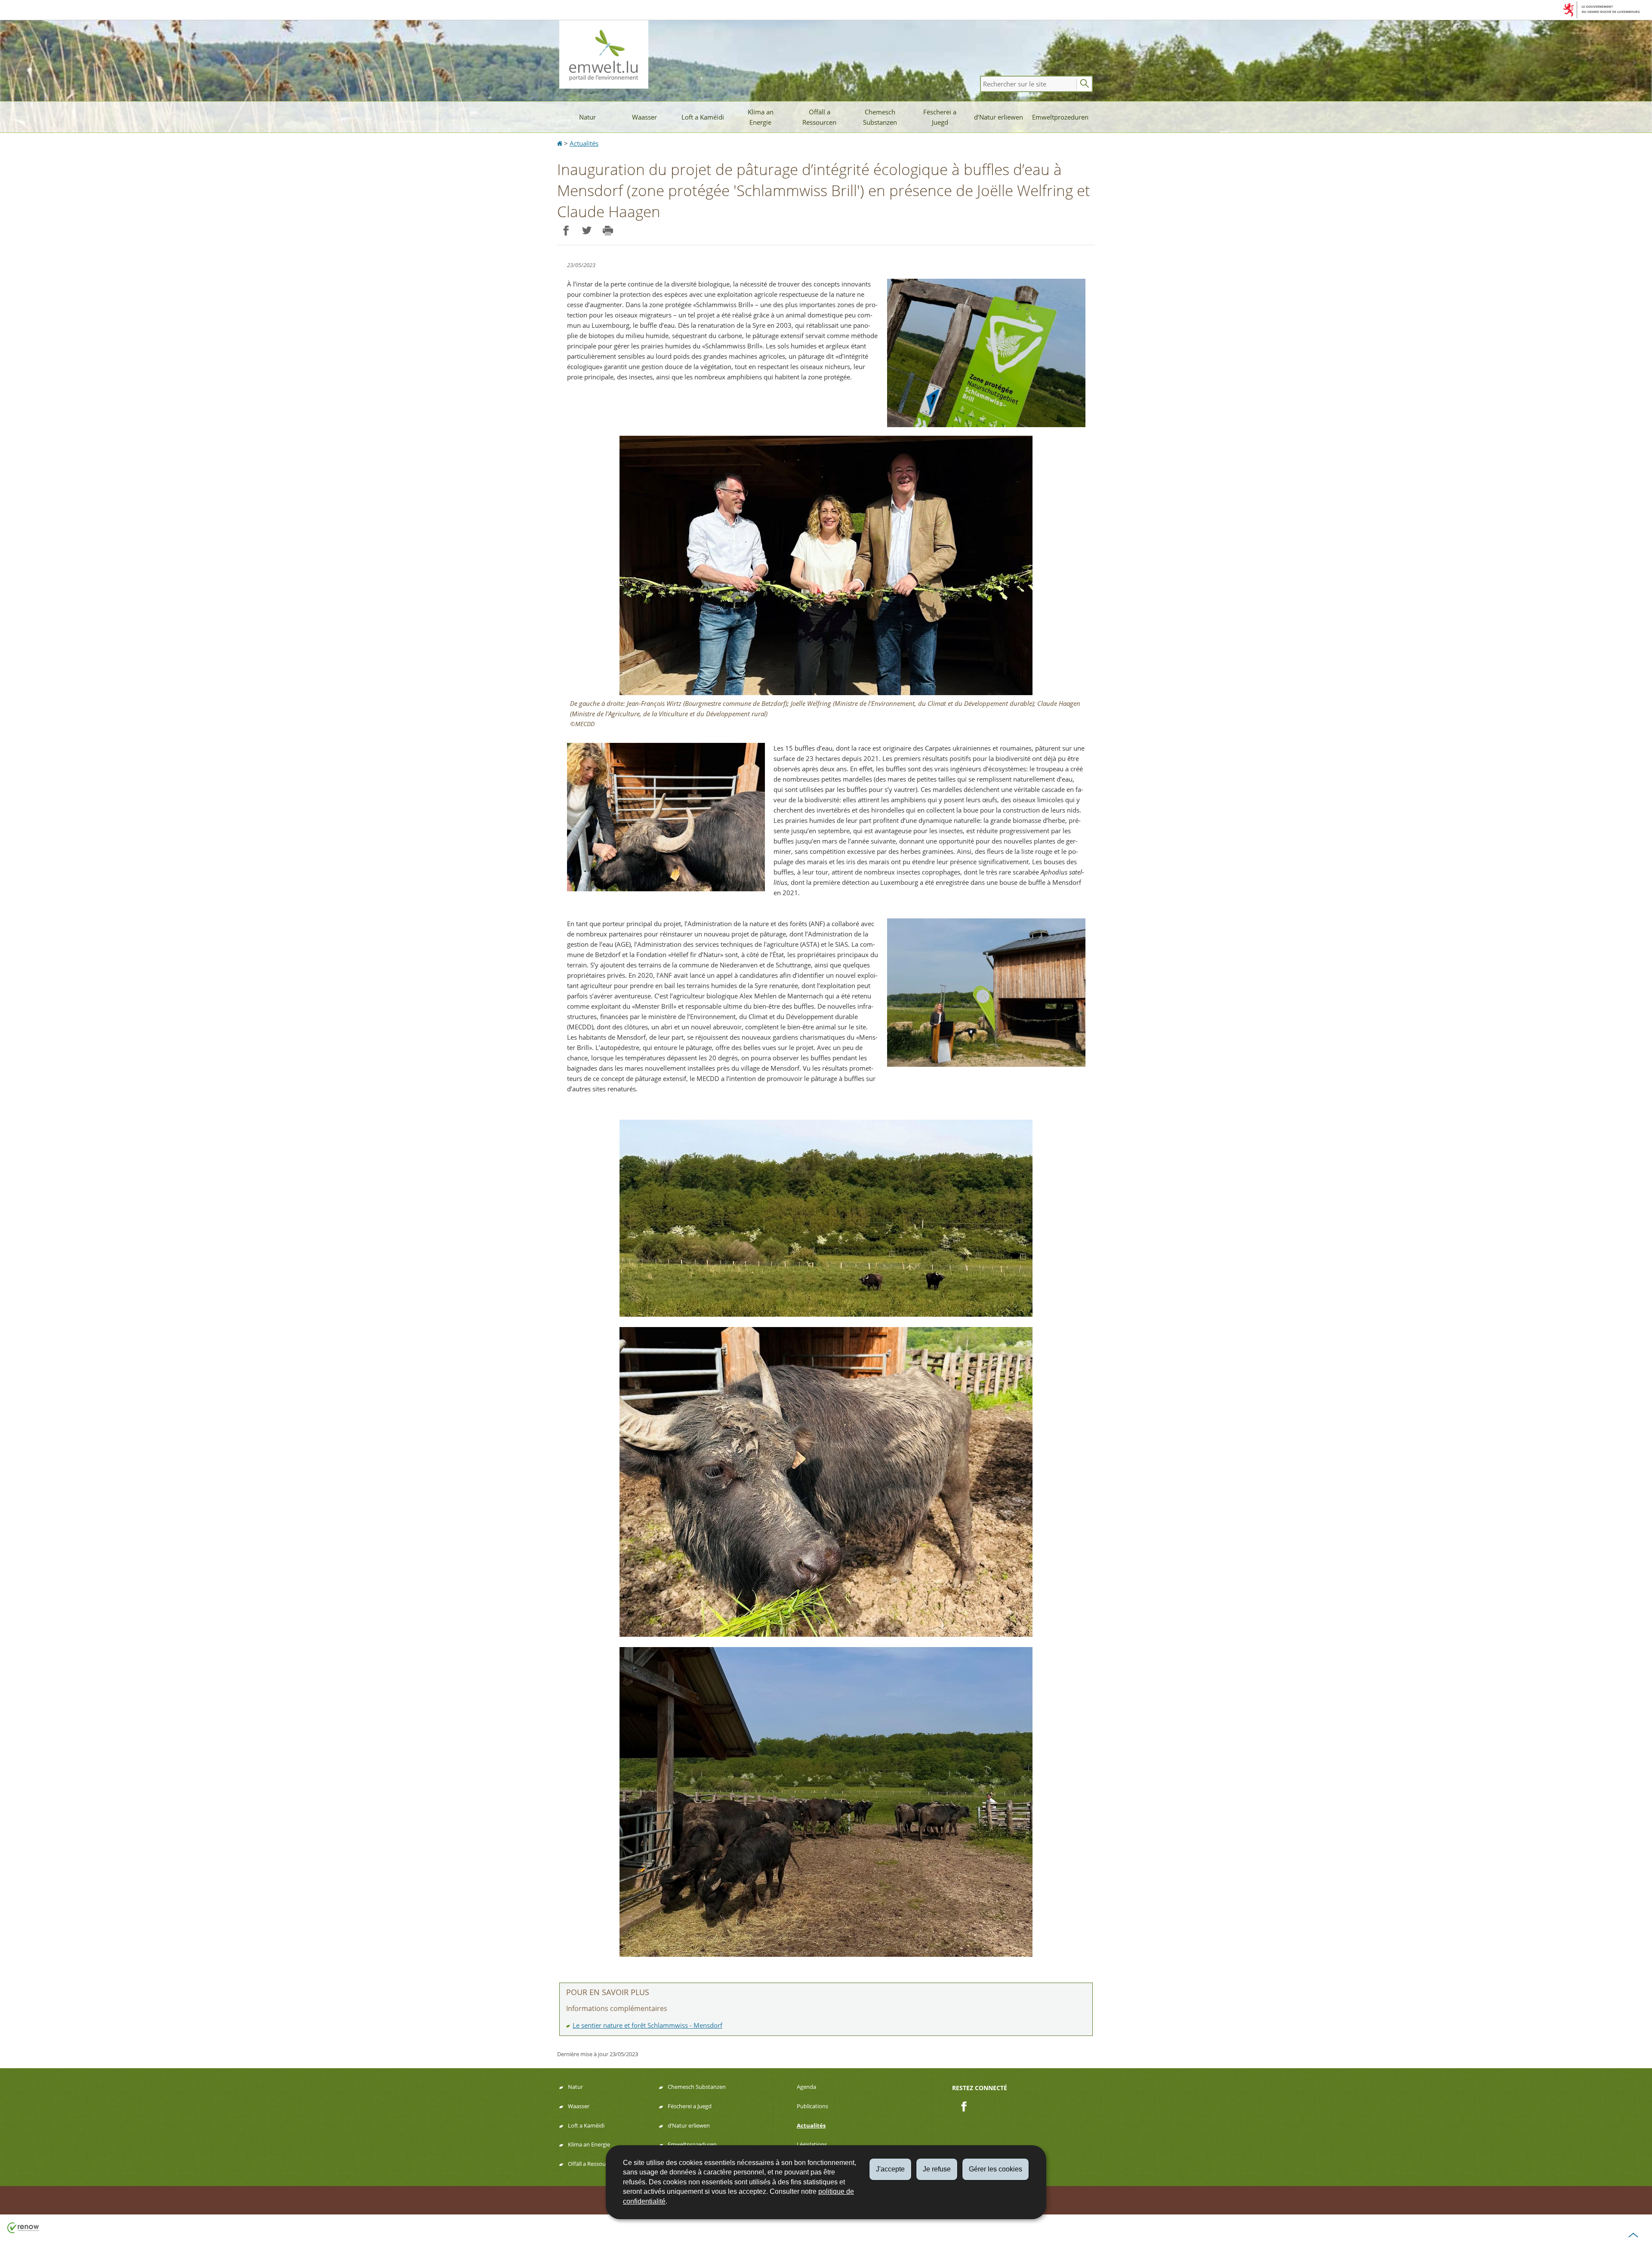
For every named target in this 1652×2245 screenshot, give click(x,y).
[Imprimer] (608, 231)
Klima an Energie (761, 117)
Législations (812, 2144)
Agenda (806, 2087)
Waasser (644, 117)
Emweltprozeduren (1060, 117)
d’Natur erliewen (999, 117)
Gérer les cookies (996, 2169)
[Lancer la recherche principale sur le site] (1085, 84)
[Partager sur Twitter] (587, 231)
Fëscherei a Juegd (940, 117)
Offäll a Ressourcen (819, 117)
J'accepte (890, 2169)
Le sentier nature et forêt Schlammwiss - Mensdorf (647, 2025)
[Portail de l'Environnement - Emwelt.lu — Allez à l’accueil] (604, 54)
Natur (587, 117)
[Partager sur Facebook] (566, 231)
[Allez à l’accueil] (561, 143)
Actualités (584, 143)
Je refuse (937, 2169)
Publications (812, 2106)
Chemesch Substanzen (880, 117)
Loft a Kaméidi (703, 117)
